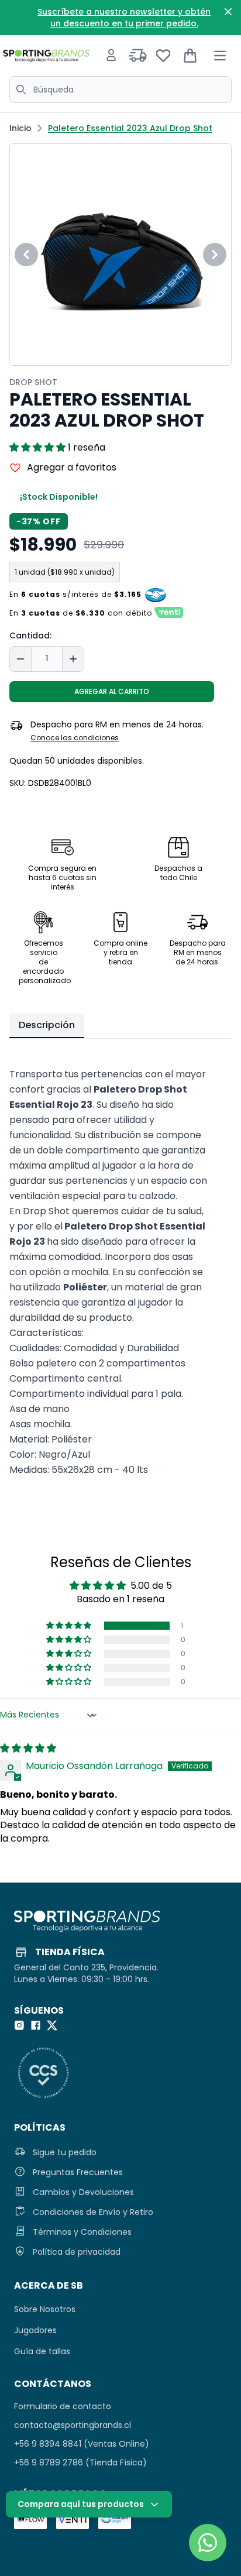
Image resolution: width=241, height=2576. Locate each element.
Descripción (47, 1025)
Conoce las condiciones (75, 738)
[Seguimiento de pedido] (138, 56)
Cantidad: (30, 636)
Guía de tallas (42, 2351)
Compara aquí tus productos (81, 2504)
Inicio (20, 128)
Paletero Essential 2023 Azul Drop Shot (130, 128)
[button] (39, 447)
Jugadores (35, 2330)
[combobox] (120, 90)
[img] (28, 1748)
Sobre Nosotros (45, 2309)
